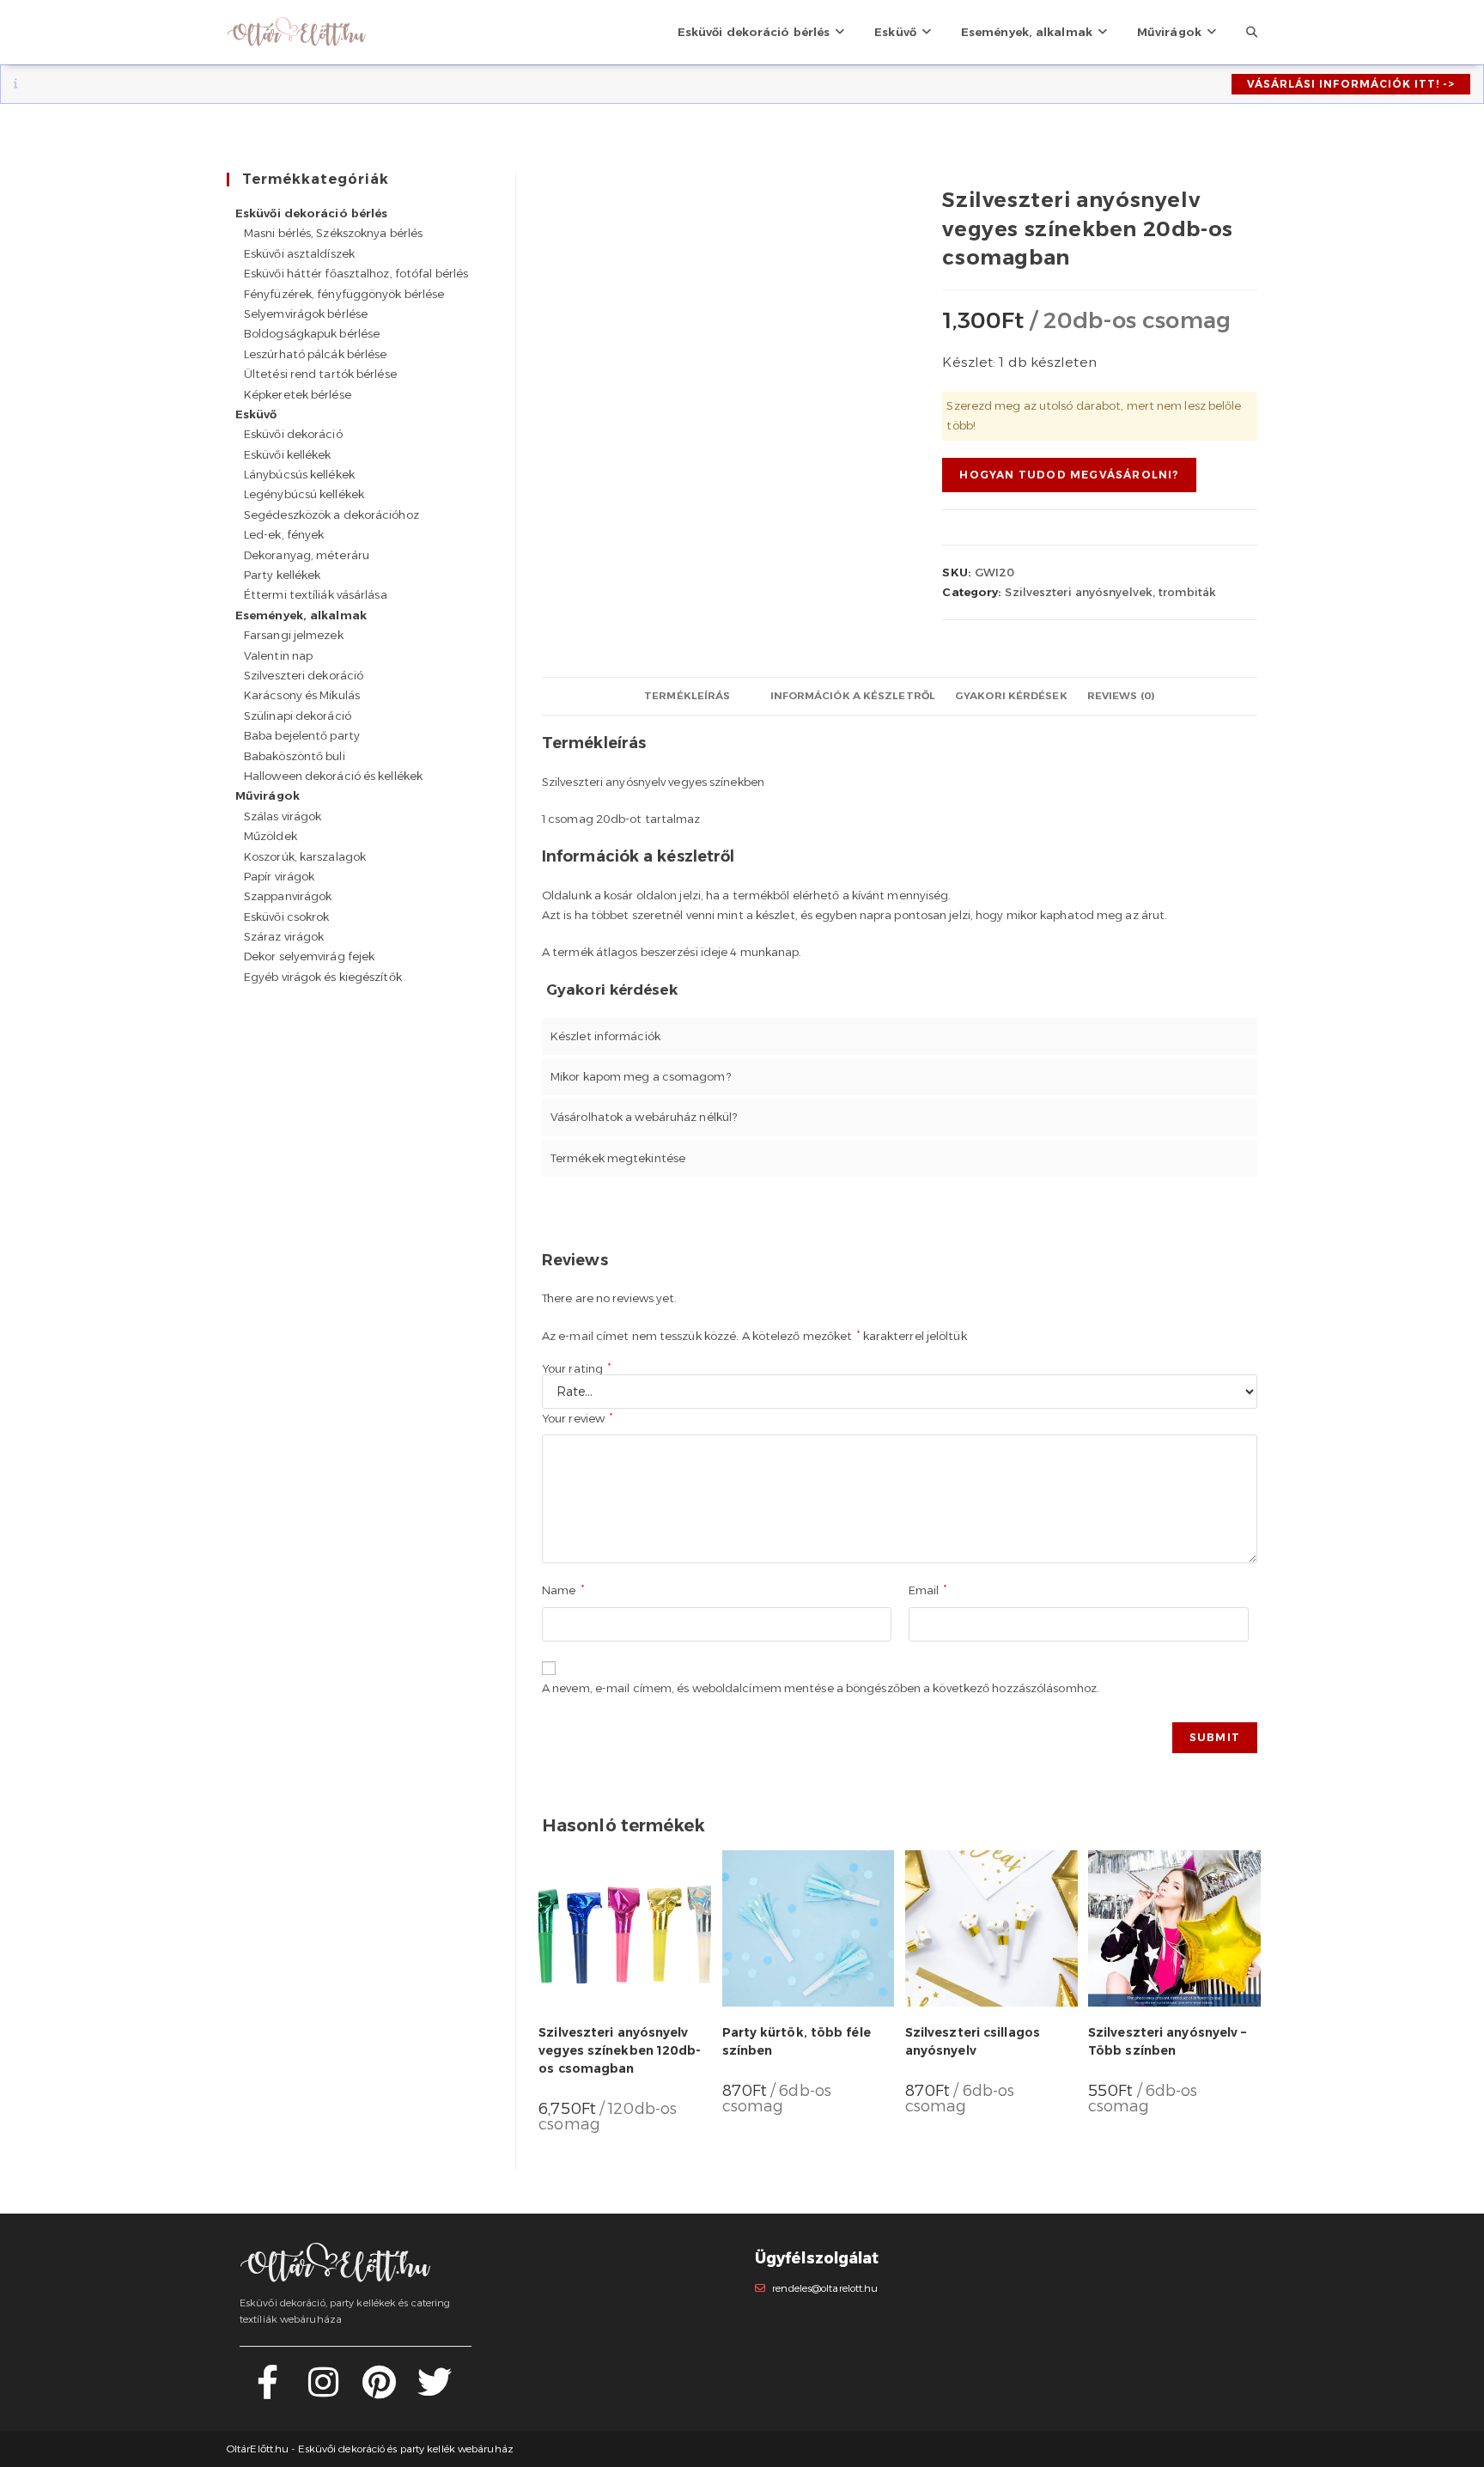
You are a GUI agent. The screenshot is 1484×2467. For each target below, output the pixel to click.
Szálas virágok (283, 816)
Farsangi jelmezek (294, 635)
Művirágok (268, 795)
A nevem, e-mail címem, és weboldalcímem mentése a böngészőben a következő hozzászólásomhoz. (821, 1688)
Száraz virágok (284, 936)
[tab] (687, 696)
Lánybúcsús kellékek (299, 474)
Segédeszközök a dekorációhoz (331, 515)
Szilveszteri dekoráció (304, 675)
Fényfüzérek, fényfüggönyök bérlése (344, 294)
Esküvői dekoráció (293, 434)
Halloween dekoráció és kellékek (333, 776)
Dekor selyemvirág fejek (309, 956)
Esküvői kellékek (288, 454)
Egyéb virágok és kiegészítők (323, 977)
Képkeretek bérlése (298, 394)
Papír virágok (279, 876)
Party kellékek (282, 575)
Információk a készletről (853, 696)
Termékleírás (687, 696)
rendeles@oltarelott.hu (825, 2288)
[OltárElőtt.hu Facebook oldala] (268, 2391)
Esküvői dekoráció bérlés (311, 213)
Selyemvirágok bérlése (306, 314)
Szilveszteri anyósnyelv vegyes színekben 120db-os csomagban (620, 2050)
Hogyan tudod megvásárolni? (1069, 475)
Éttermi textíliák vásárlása (316, 594)
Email (928, 1590)
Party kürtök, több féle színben (797, 2041)
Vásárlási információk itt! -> (1351, 84)
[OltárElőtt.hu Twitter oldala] (435, 2391)
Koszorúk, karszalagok (305, 856)
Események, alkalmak (301, 615)
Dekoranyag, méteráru (307, 555)
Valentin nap (278, 655)
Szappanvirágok (288, 896)
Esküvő (256, 414)
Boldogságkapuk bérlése (312, 333)
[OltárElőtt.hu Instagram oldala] (323, 2391)
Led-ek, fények (284, 534)
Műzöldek (271, 836)
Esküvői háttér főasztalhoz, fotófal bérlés (356, 273)
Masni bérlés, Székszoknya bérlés (333, 233)
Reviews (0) (1121, 696)
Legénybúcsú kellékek (304, 494)
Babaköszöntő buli (295, 756)
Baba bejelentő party (302, 735)
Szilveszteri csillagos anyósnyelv (973, 2041)
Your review (577, 1418)
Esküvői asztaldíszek (299, 253)
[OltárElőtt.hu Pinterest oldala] (379, 2391)
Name (563, 1590)
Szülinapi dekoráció (298, 716)
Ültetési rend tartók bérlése (320, 374)
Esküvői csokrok (287, 917)
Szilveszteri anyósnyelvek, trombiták (1110, 592)
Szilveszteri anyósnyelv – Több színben (1168, 2041)
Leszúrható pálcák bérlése (316, 354)
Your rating (576, 1369)
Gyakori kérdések (1011, 696)
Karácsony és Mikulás (302, 695)
